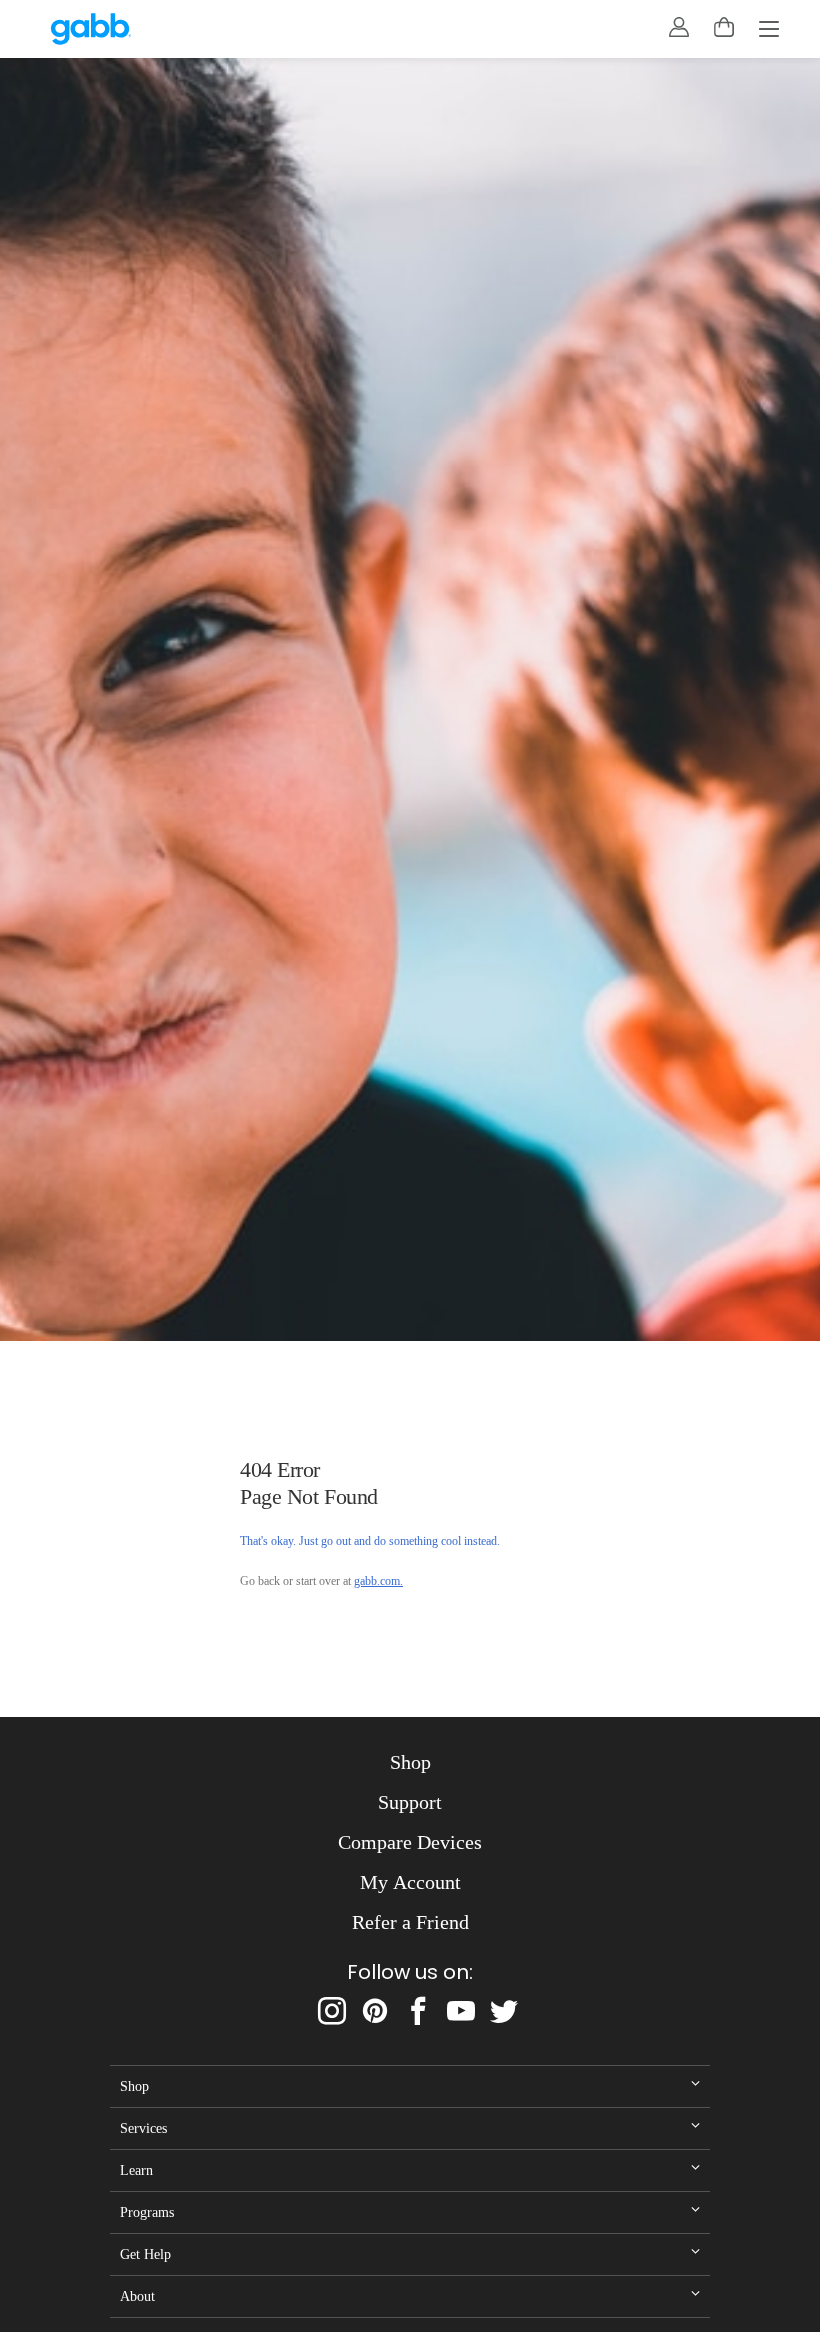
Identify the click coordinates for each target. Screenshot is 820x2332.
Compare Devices (410, 1842)
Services (143, 2128)
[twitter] (504, 2011)
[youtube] (461, 2011)
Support (410, 1802)
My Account (410, 1882)
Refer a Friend (410, 1922)
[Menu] (769, 31)
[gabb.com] (91, 29)
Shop (410, 1762)
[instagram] (332, 2011)
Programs (147, 2212)
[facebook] (418, 2011)
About (137, 2296)
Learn (136, 2170)
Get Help (145, 2254)
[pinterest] (375, 2011)
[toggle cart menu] (724, 27)
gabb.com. (378, 1580)
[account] (679, 27)
